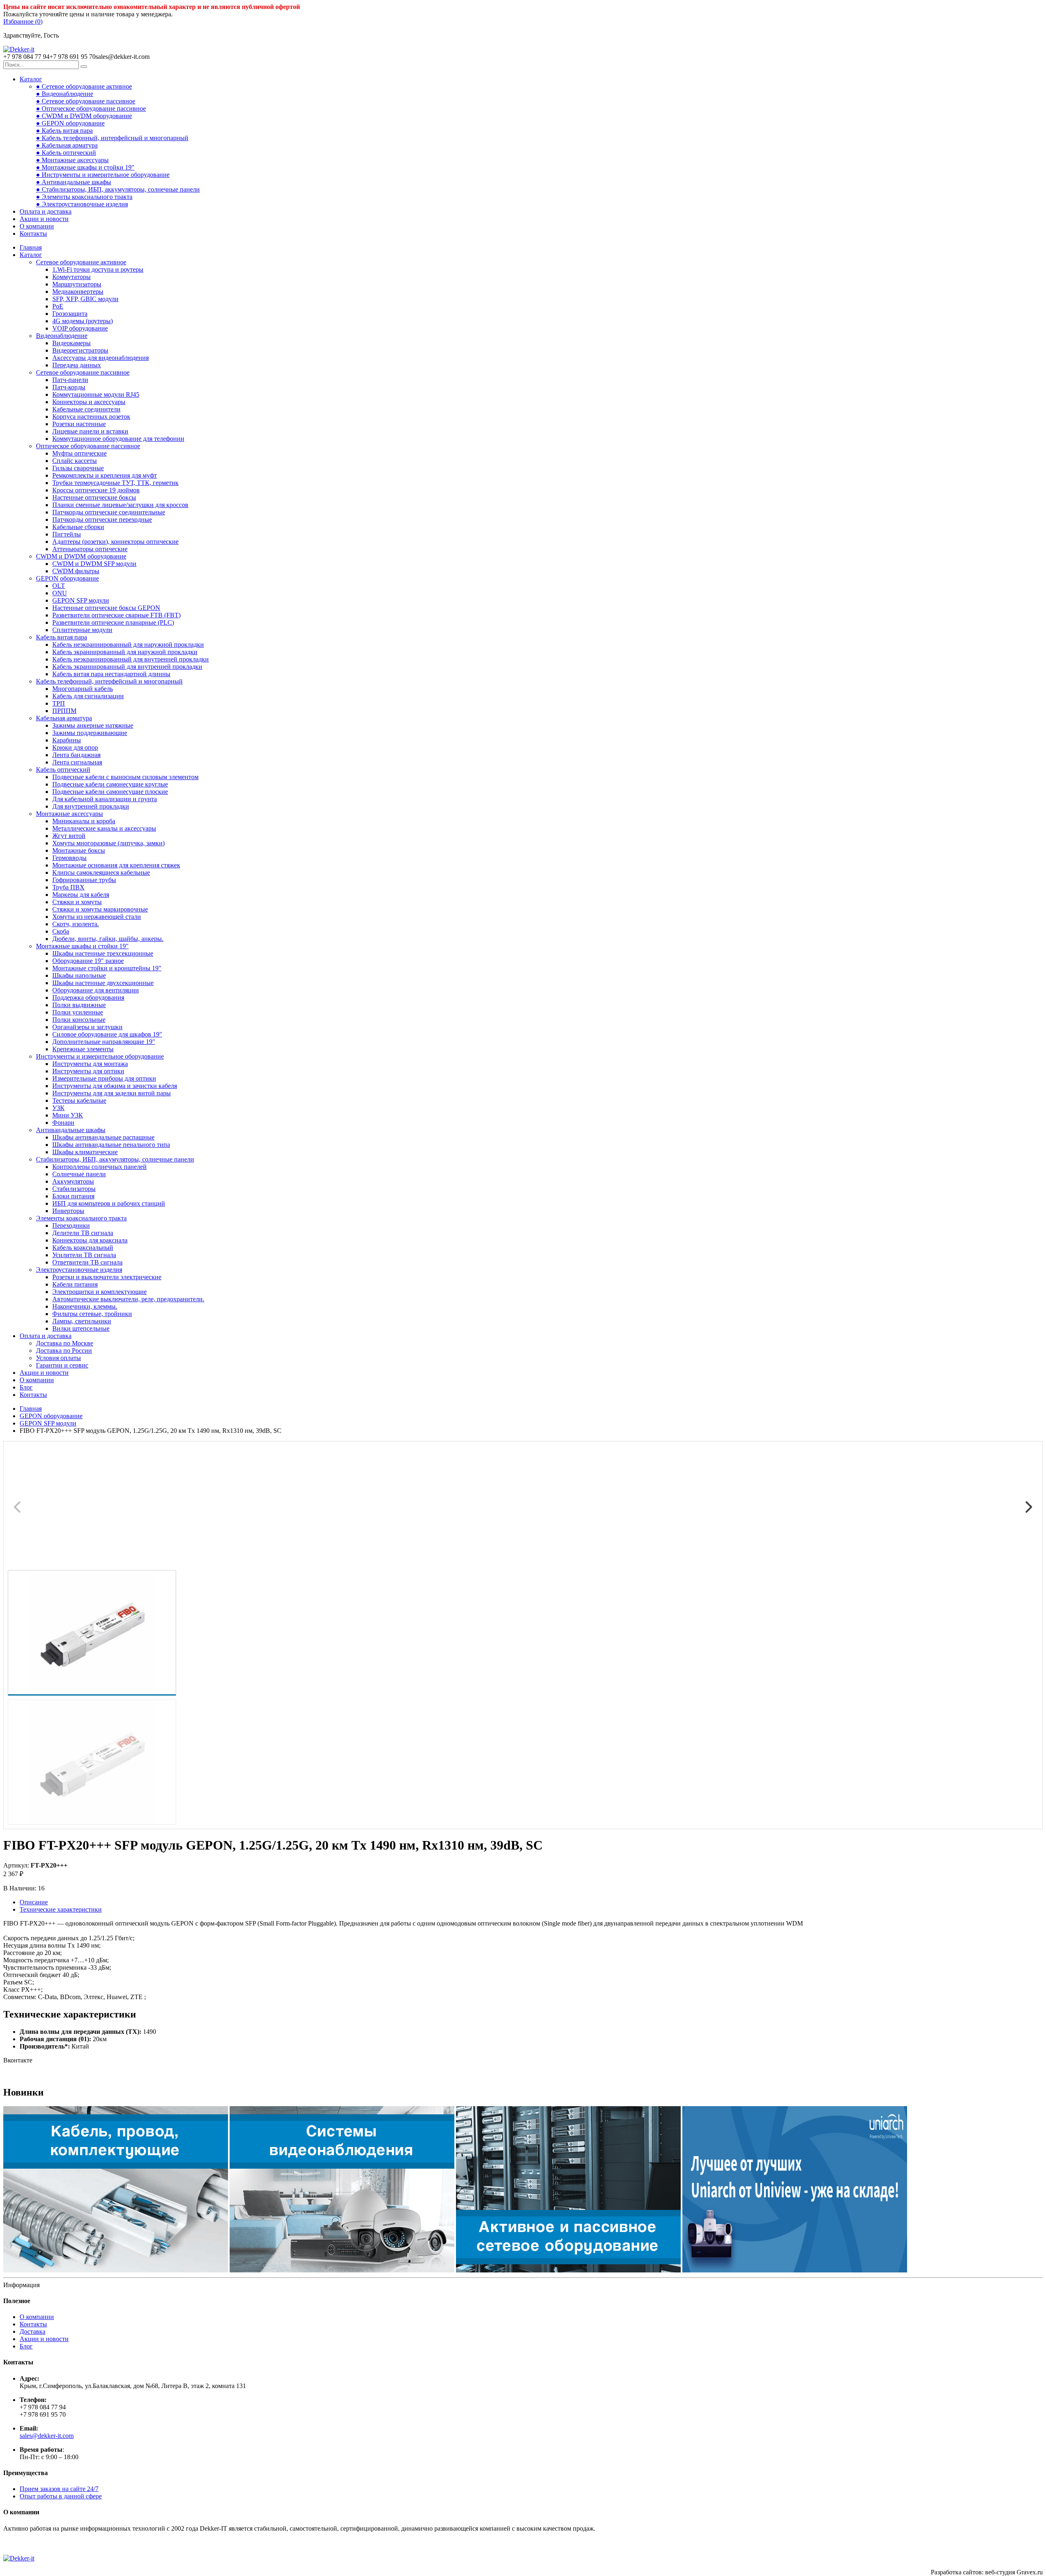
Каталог (31, 79)
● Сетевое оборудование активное (84, 86)
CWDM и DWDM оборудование (81, 556)
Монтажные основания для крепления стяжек (116, 865)
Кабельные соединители (86, 409)
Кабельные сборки (78, 527)
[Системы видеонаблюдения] (342, 2270)
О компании (37, 226)
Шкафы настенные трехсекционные (103, 953)
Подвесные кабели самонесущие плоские (110, 792)
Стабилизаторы (74, 1189)
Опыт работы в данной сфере (61, 2496)
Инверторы (68, 1211)
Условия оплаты (58, 1358)
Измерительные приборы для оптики (104, 1078)
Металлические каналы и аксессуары (104, 828)
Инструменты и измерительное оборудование (100, 1056)
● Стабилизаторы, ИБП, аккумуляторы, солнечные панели (118, 189)
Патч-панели (70, 380)
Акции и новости (44, 219)
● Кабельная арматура (67, 145)
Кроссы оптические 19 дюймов (96, 490)
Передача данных (77, 365)
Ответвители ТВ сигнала (87, 1262)
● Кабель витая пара (64, 131)
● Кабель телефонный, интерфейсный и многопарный (112, 138)
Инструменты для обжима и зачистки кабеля (115, 1086)
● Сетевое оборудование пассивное (86, 101)
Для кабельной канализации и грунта (105, 799)
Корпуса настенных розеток (91, 417)
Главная (31, 247)
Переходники (71, 1225)
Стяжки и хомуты (77, 902)
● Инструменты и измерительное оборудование (103, 175)
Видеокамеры (72, 343)
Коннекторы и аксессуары (89, 402)
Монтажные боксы (79, 850)
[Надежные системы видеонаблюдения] (795, 2270)
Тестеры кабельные (79, 1100)
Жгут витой (69, 836)
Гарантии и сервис (62, 1365)
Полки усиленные (78, 1012)
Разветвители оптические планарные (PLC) (113, 622)
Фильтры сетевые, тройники (92, 1314)
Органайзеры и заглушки (87, 1027)
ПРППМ (64, 711)
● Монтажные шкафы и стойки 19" (85, 167)
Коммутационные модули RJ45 (96, 394)
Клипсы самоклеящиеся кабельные (101, 872)
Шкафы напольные (79, 975)
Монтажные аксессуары (69, 814)
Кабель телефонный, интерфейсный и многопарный (109, 681)
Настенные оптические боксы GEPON (106, 608)
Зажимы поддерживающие (90, 733)
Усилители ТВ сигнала (84, 1255)
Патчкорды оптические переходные (102, 519)
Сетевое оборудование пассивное (83, 372)
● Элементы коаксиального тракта (84, 197)
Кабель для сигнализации (88, 696)
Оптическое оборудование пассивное (88, 446)
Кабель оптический (63, 770)
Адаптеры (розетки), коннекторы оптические (115, 542)
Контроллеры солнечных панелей (99, 1167)
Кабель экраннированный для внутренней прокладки (127, 667)
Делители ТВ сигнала (83, 1233)
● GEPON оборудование (70, 123)
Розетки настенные (79, 424)
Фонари (63, 1123)
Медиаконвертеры (78, 292)
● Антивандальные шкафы (74, 182)
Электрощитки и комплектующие (99, 1292)
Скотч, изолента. (76, 924)
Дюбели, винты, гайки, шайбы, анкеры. (108, 939)
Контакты (33, 233)
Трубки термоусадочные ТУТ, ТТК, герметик (115, 483)
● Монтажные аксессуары (72, 160)
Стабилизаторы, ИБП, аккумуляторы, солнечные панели (115, 1159)
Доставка (32, 2331)
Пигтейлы (67, 534)
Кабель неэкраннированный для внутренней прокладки (131, 659)
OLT (59, 586)
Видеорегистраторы (80, 350)
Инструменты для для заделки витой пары (112, 1093)
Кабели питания (75, 1284)
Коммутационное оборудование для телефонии (118, 439)
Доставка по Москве (65, 1343)
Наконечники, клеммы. (85, 1306)
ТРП (59, 703)
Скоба (61, 931)
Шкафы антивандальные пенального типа (111, 1145)
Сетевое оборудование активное (81, 262)
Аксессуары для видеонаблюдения (101, 358)
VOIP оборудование (80, 328)
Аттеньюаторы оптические (90, 549)
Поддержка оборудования (88, 998)
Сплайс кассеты (75, 461)
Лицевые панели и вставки (90, 431)
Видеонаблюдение (62, 336)
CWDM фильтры (76, 571)
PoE (58, 306)
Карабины (67, 740)
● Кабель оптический (66, 153)
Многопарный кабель (83, 689)
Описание (34, 1902)
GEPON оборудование (67, 578)
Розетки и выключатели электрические (107, 1277)
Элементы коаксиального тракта (81, 1218)
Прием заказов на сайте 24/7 (59, 2489)
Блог (26, 1387)
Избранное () (23, 21)
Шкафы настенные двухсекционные (103, 983)
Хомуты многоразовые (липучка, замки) (108, 843)
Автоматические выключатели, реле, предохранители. (128, 1299)
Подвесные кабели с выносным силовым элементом (125, 777)
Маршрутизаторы (77, 284)
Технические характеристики (61, 1909)
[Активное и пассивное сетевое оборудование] (568, 2270)
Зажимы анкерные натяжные (93, 725)
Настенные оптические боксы (94, 497)
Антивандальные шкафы (71, 1130)
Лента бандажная (76, 755)
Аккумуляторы (73, 1181)
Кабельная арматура (64, 718)
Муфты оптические (79, 453)
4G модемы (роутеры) (83, 321)
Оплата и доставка (46, 211)
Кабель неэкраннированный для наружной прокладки (128, 645)
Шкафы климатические (85, 1152)
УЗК (58, 1108)
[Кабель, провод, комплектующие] (116, 2270)
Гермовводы (69, 858)
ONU (60, 593)
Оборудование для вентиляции (96, 990)
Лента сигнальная (77, 762)
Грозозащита (70, 314)
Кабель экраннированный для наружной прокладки (125, 652)
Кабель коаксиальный (83, 1248)
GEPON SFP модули (81, 600)
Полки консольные (79, 1020)
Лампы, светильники (82, 1321)
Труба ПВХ (68, 887)
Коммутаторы (72, 277)
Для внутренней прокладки (91, 806)
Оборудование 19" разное (88, 961)
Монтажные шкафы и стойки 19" (82, 946)
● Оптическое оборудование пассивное (91, 108)
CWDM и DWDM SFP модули (94, 564)
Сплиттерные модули (82, 630)
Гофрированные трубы (84, 880)
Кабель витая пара (61, 637)
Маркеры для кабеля (81, 895)
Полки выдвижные (79, 1005)
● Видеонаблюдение (65, 94)
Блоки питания (73, 1196)
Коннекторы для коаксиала (90, 1240)
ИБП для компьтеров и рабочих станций (109, 1203)
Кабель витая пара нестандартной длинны (111, 674)
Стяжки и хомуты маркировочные (100, 909)
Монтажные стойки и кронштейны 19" (107, 968)
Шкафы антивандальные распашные (103, 1137)
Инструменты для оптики (88, 1071)
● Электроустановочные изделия (82, 204)
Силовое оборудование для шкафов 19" (107, 1034)
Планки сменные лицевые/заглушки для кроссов (120, 505)
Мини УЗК (68, 1115)
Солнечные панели (79, 1174)
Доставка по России (64, 1351)
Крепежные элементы (83, 1049)
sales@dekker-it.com (47, 2436)
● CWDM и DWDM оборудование (84, 116)
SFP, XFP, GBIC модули (85, 299)
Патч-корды (69, 387)
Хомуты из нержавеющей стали (97, 917)
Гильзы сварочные (78, 468)
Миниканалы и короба (84, 821)
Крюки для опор (75, 747)
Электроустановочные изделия (79, 1270)
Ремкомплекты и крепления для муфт (105, 475)
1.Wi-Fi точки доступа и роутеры (98, 269)
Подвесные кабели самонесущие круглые (110, 784)
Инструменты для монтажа (90, 1064)
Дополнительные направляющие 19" (104, 1042)
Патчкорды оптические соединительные (109, 512)
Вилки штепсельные (81, 1328)
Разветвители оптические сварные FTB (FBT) (116, 615)
